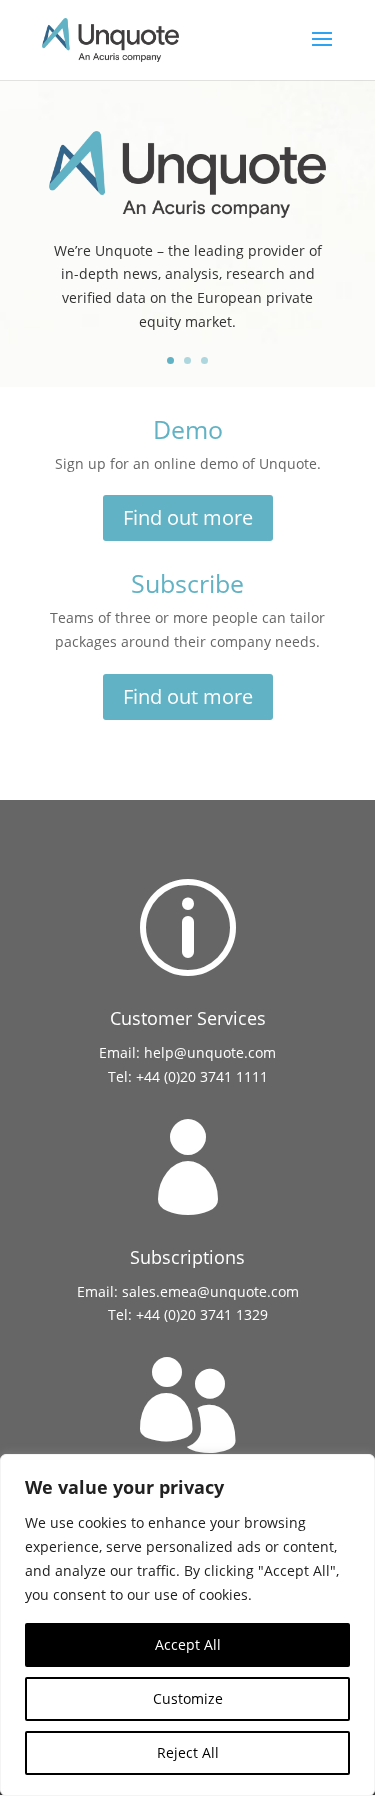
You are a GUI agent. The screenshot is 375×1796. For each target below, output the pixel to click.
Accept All (188, 1644)
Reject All (188, 1752)
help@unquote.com (210, 1052)
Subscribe (187, 583)
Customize (188, 1698)
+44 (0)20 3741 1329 (202, 1314)
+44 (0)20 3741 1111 (202, 1076)
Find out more (188, 517)
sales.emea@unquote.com (210, 1291)
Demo (188, 429)
